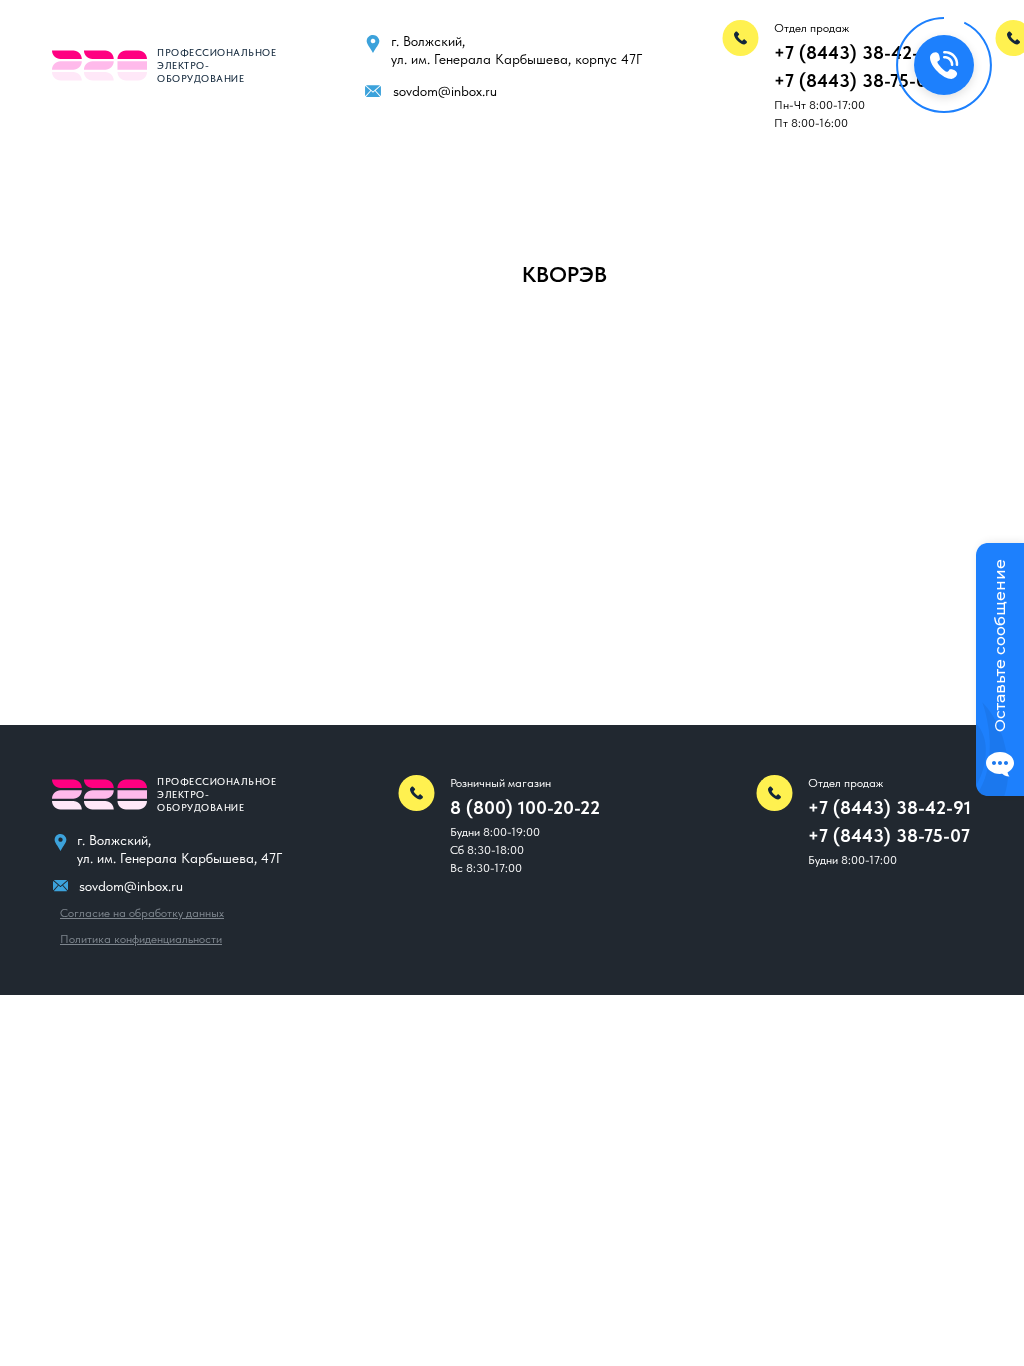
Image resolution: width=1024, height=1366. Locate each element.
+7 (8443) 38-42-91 (855, 52)
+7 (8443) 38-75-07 (855, 80)
